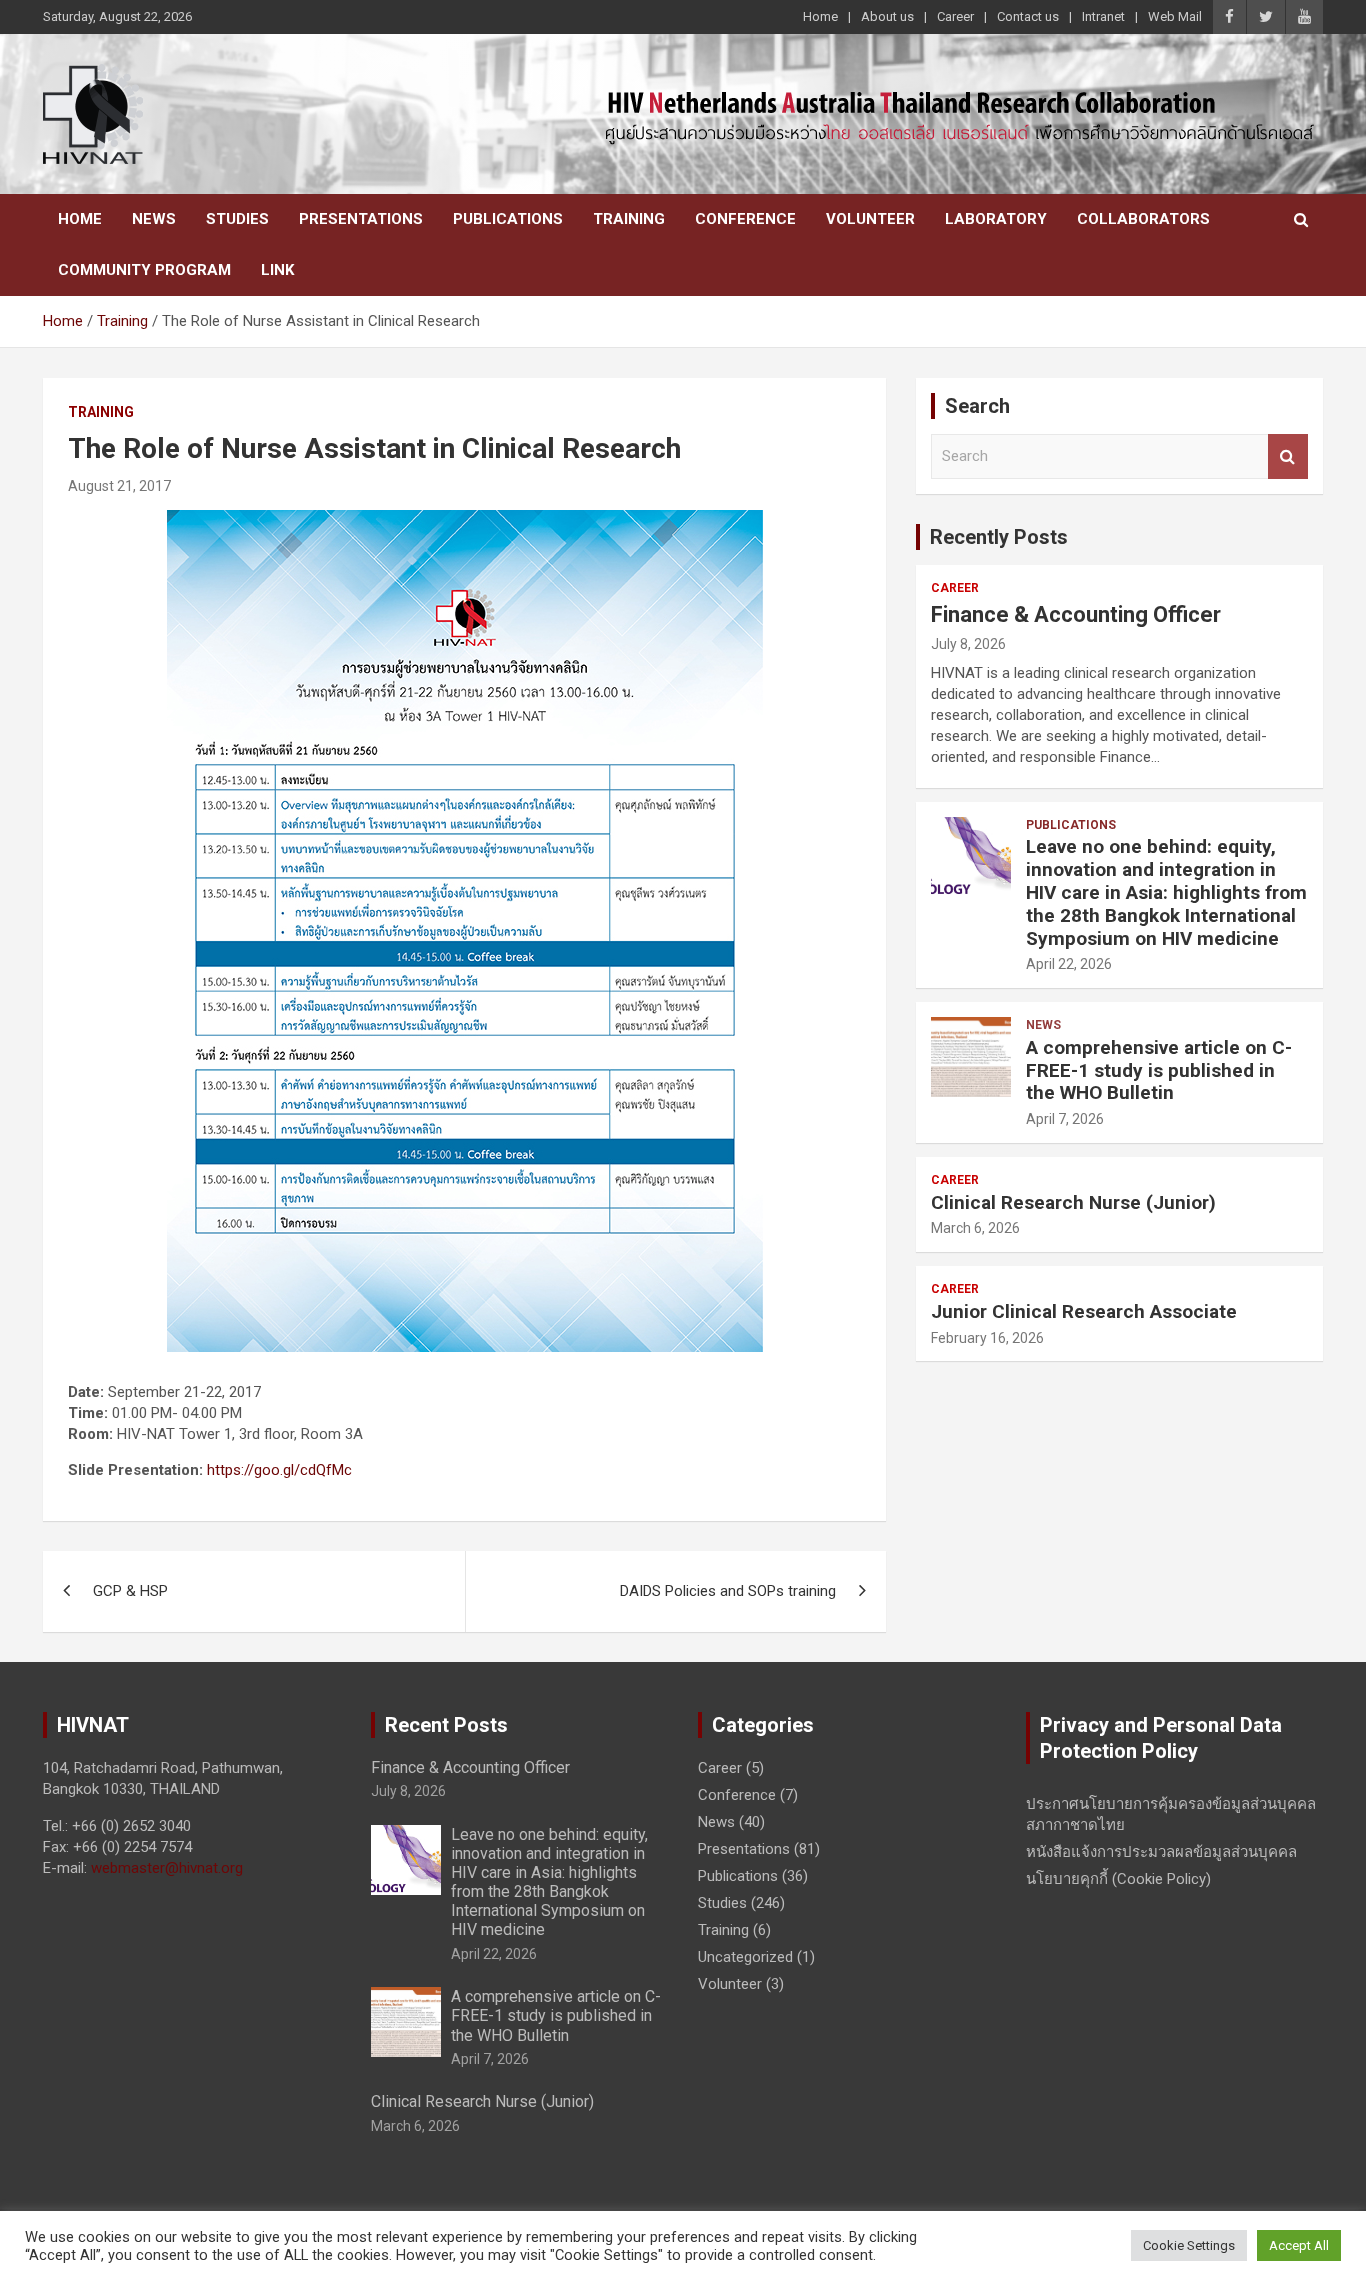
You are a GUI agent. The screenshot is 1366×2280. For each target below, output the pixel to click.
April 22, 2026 (1069, 964)
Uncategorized (745, 1957)
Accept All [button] (1299, 2245)
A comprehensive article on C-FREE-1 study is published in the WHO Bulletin (1159, 1070)
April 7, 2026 (1065, 1119)
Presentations (361, 219)
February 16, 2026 (987, 1338)
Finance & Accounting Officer (1076, 614)
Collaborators (1143, 219)
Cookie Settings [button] (1189, 2245)
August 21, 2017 (119, 486)
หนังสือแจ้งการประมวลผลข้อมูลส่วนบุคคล (1161, 1852)
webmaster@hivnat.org (167, 1868)
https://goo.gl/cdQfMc (279, 1470)
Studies (237, 219)
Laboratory (996, 219)
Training (629, 219)
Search (1288, 456)
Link (277, 270)
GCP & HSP (130, 1591)
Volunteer (870, 219)
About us (887, 16)
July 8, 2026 (968, 644)
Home (820, 16)
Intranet (1103, 16)
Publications (508, 219)
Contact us (1028, 16)
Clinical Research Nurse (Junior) (1073, 1202)
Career (955, 16)
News (154, 219)
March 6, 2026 (975, 1228)
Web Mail (1175, 16)
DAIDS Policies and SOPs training (728, 1591)
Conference (745, 219)
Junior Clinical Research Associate (1084, 1311)
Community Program (144, 270)
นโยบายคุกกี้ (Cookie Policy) (1118, 1879)
